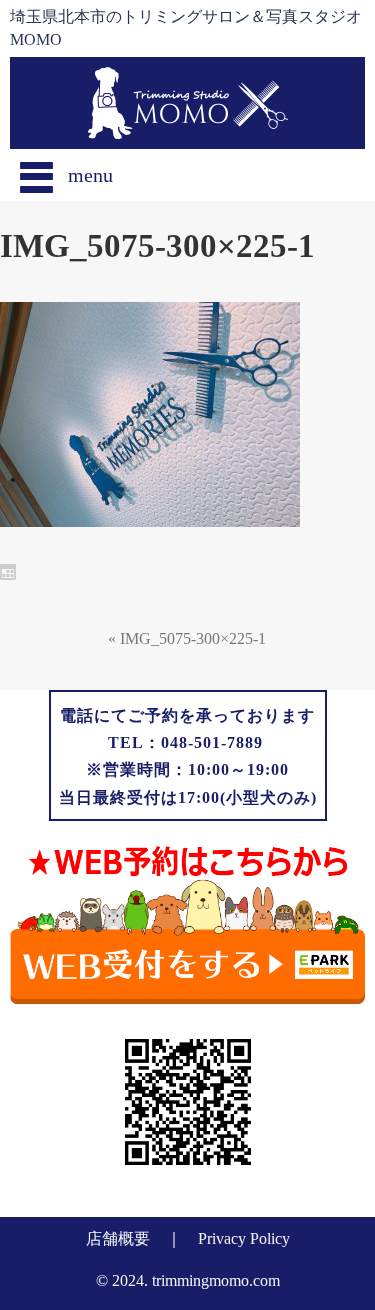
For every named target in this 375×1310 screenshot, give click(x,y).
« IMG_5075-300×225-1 (187, 638)
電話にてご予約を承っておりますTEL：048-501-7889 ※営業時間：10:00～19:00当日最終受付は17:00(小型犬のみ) (188, 756)
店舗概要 (118, 1238)
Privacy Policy (244, 1238)
